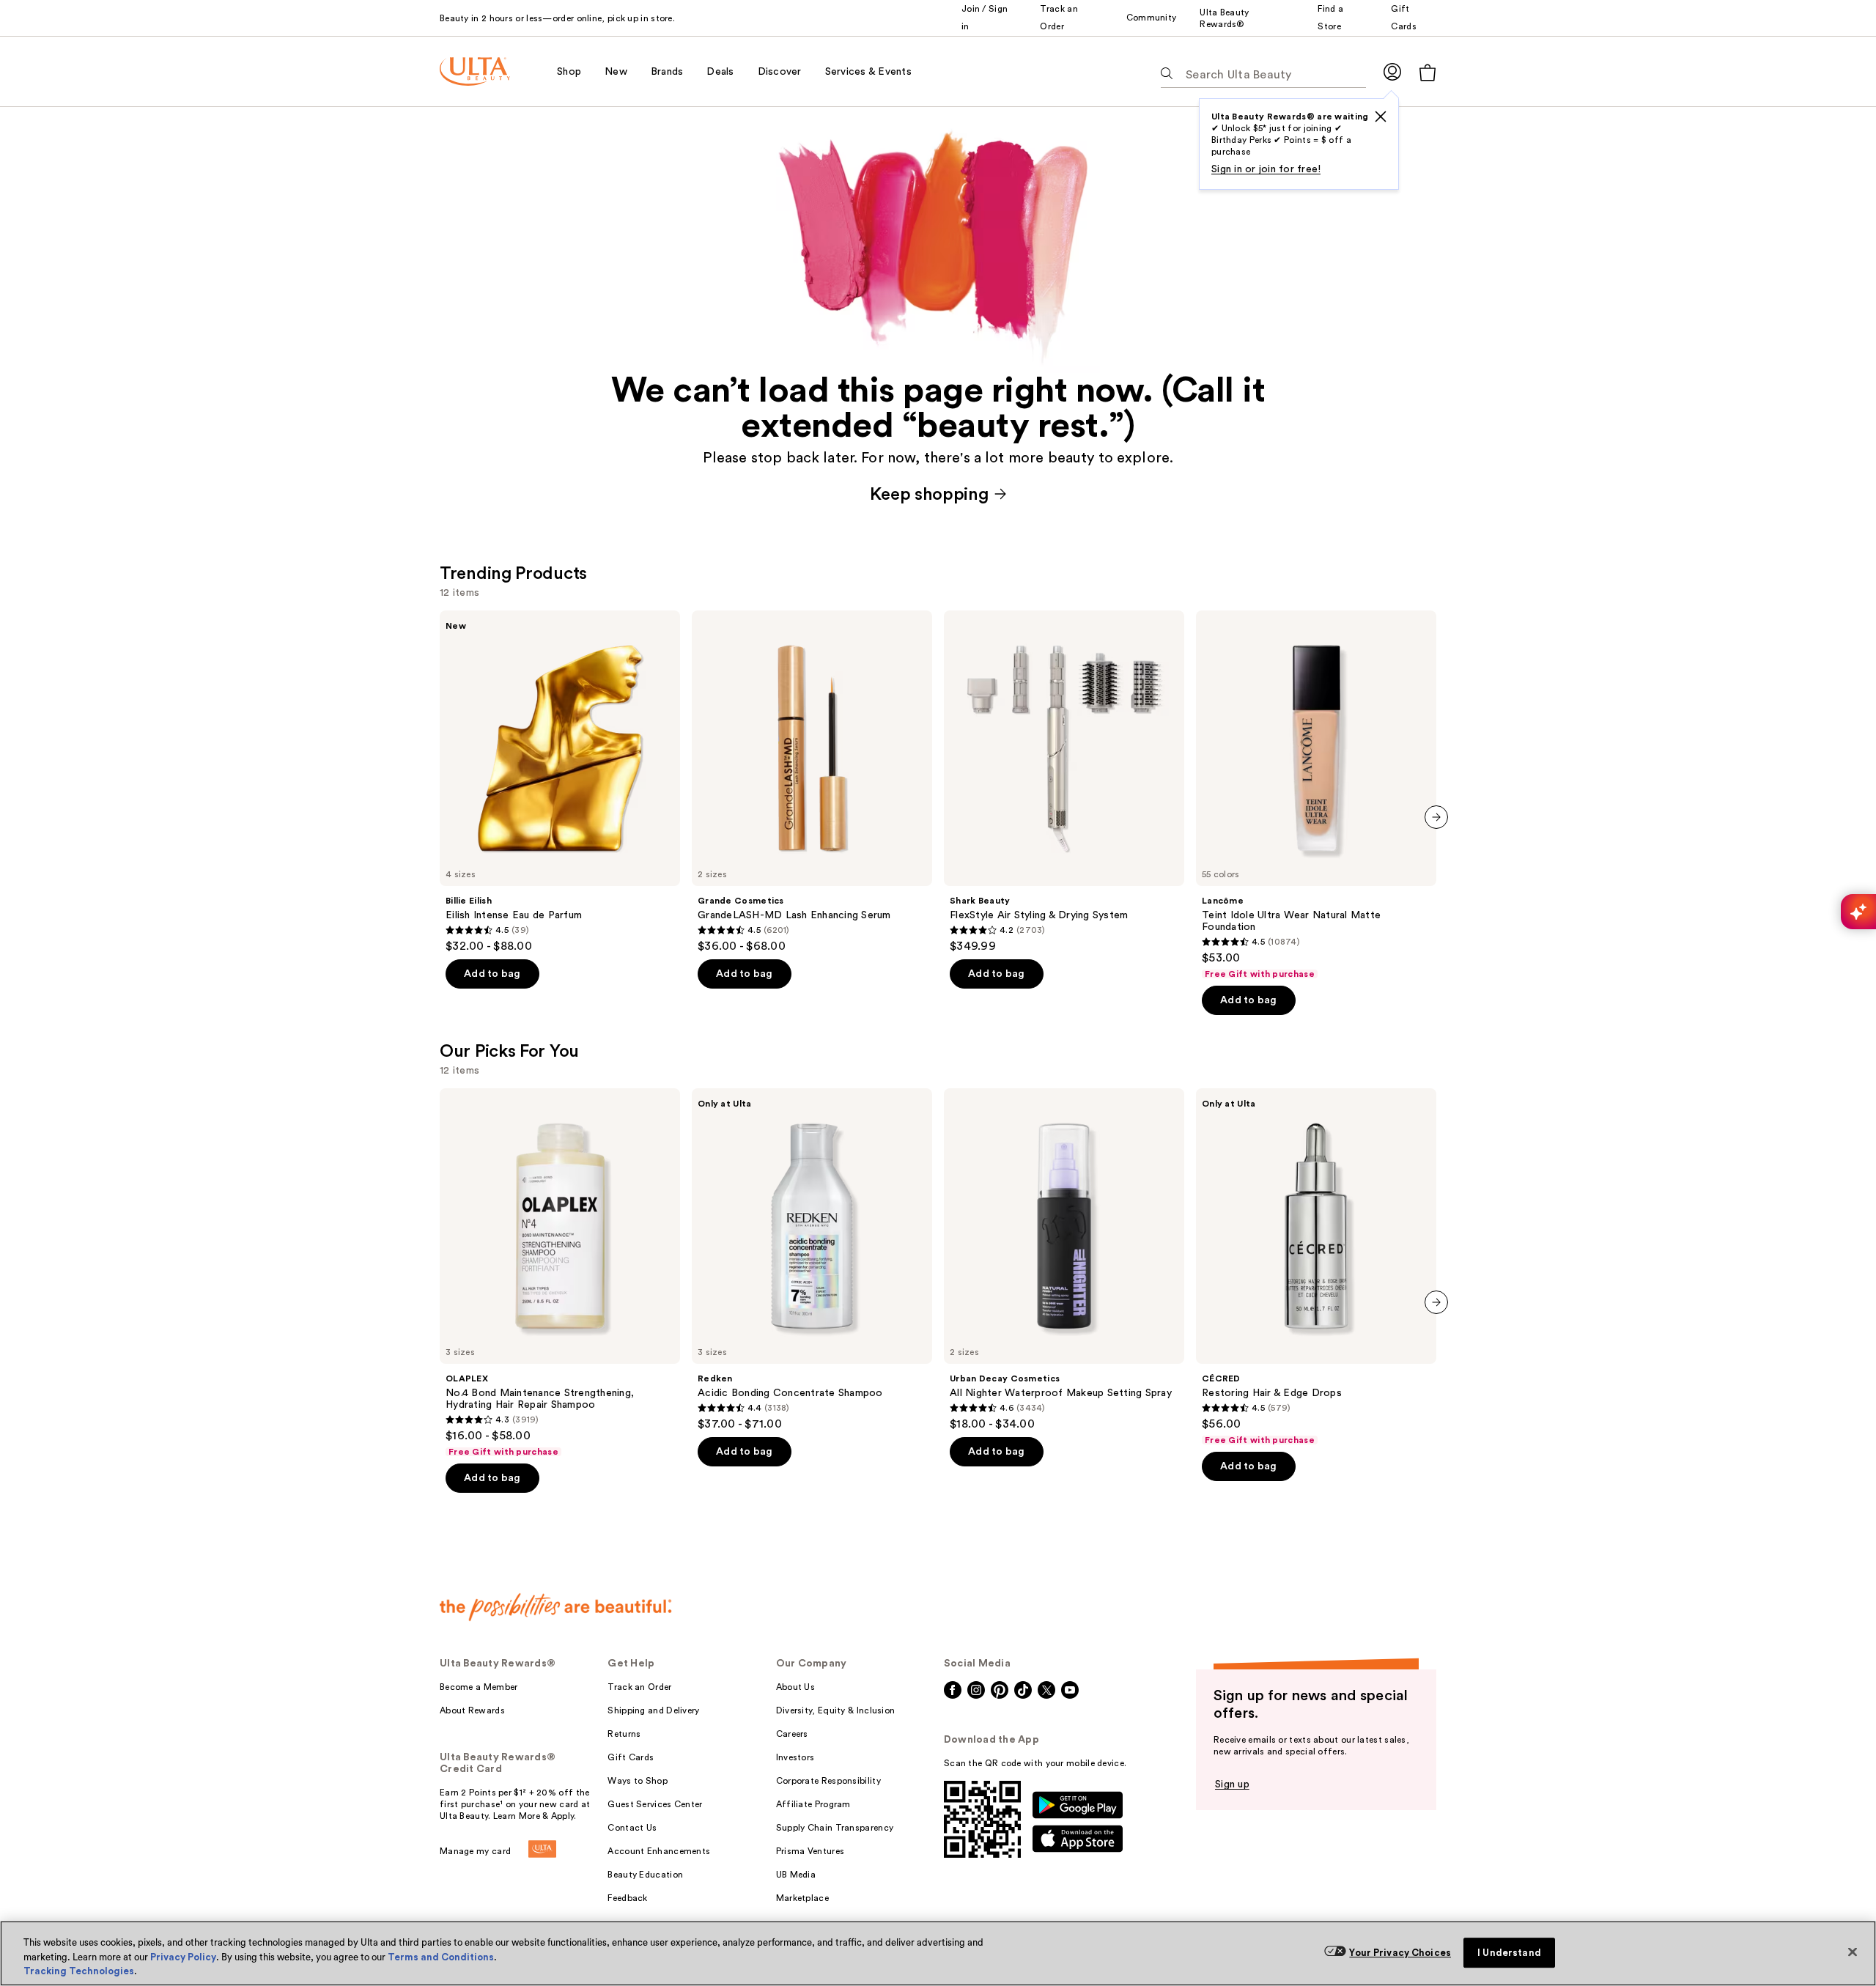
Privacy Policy (183, 1957)
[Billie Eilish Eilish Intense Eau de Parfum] (560, 782)
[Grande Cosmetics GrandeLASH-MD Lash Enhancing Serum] (812, 782)
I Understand (1509, 1953)
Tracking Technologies (79, 1971)
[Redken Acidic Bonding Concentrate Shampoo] (812, 1260)
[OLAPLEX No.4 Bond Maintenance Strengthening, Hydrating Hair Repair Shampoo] (560, 1273)
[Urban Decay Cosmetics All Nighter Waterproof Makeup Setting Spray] (1064, 1260)
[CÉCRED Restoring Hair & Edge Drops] (1316, 1267)
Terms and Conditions (441, 1957)
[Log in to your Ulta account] (1392, 71)
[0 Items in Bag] (1428, 72)
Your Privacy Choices (1400, 1953)
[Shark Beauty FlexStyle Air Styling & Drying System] (1064, 782)
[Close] (1853, 1952)
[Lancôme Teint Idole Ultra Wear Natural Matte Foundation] (1316, 795)
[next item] (1436, 817)
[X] (1381, 117)
